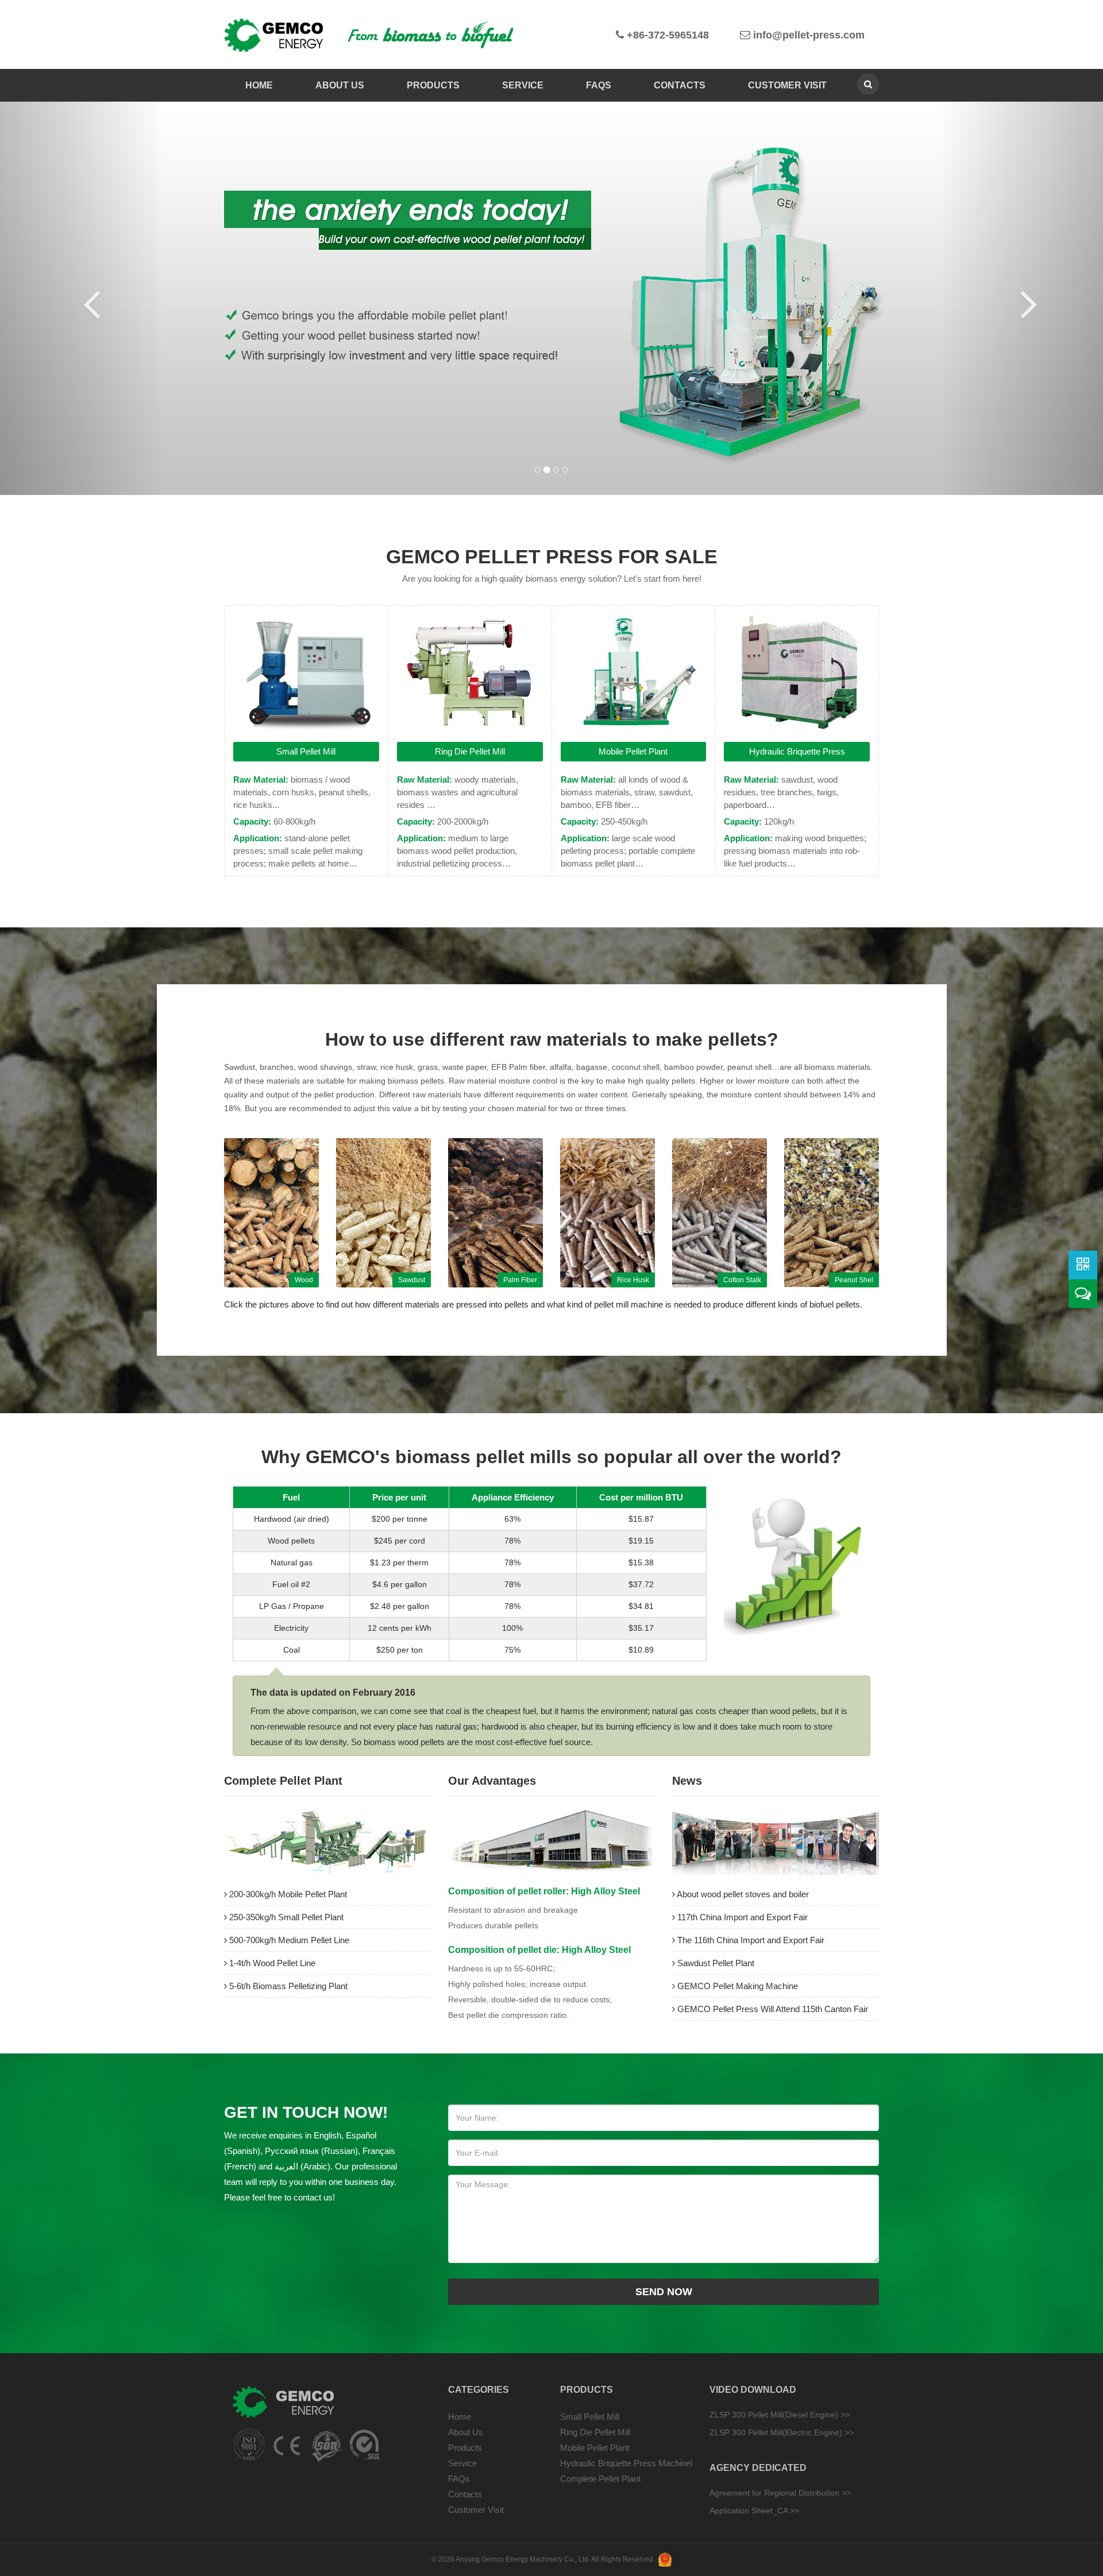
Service (523, 85)
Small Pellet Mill (306, 751)
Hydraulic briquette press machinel (626, 2463)
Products (433, 85)
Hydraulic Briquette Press (797, 751)
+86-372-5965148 (666, 35)
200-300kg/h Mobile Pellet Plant (287, 1894)
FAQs (599, 85)
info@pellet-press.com (807, 35)
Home (259, 85)
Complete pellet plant (600, 2479)
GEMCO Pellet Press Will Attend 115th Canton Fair (772, 2009)
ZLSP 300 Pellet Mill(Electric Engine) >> (782, 2432)
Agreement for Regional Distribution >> (780, 2493)
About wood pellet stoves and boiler (742, 1894)
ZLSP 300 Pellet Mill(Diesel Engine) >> (780, 2415)
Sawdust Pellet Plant (715, 1963)
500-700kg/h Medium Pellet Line (288, 1940)
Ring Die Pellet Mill (470, 751)
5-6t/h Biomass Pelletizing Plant (287, 1986)
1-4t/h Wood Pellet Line (271, 1963)
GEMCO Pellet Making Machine (736, 1986)
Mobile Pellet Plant (633, 751)
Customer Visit (787, 85)
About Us (340, 85)
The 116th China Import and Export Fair (750, 1940)
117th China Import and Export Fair (741, 1917)
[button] (83, 298)
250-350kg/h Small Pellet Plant (285, 1917)
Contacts (680, 85)
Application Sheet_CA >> (754, 2511)
